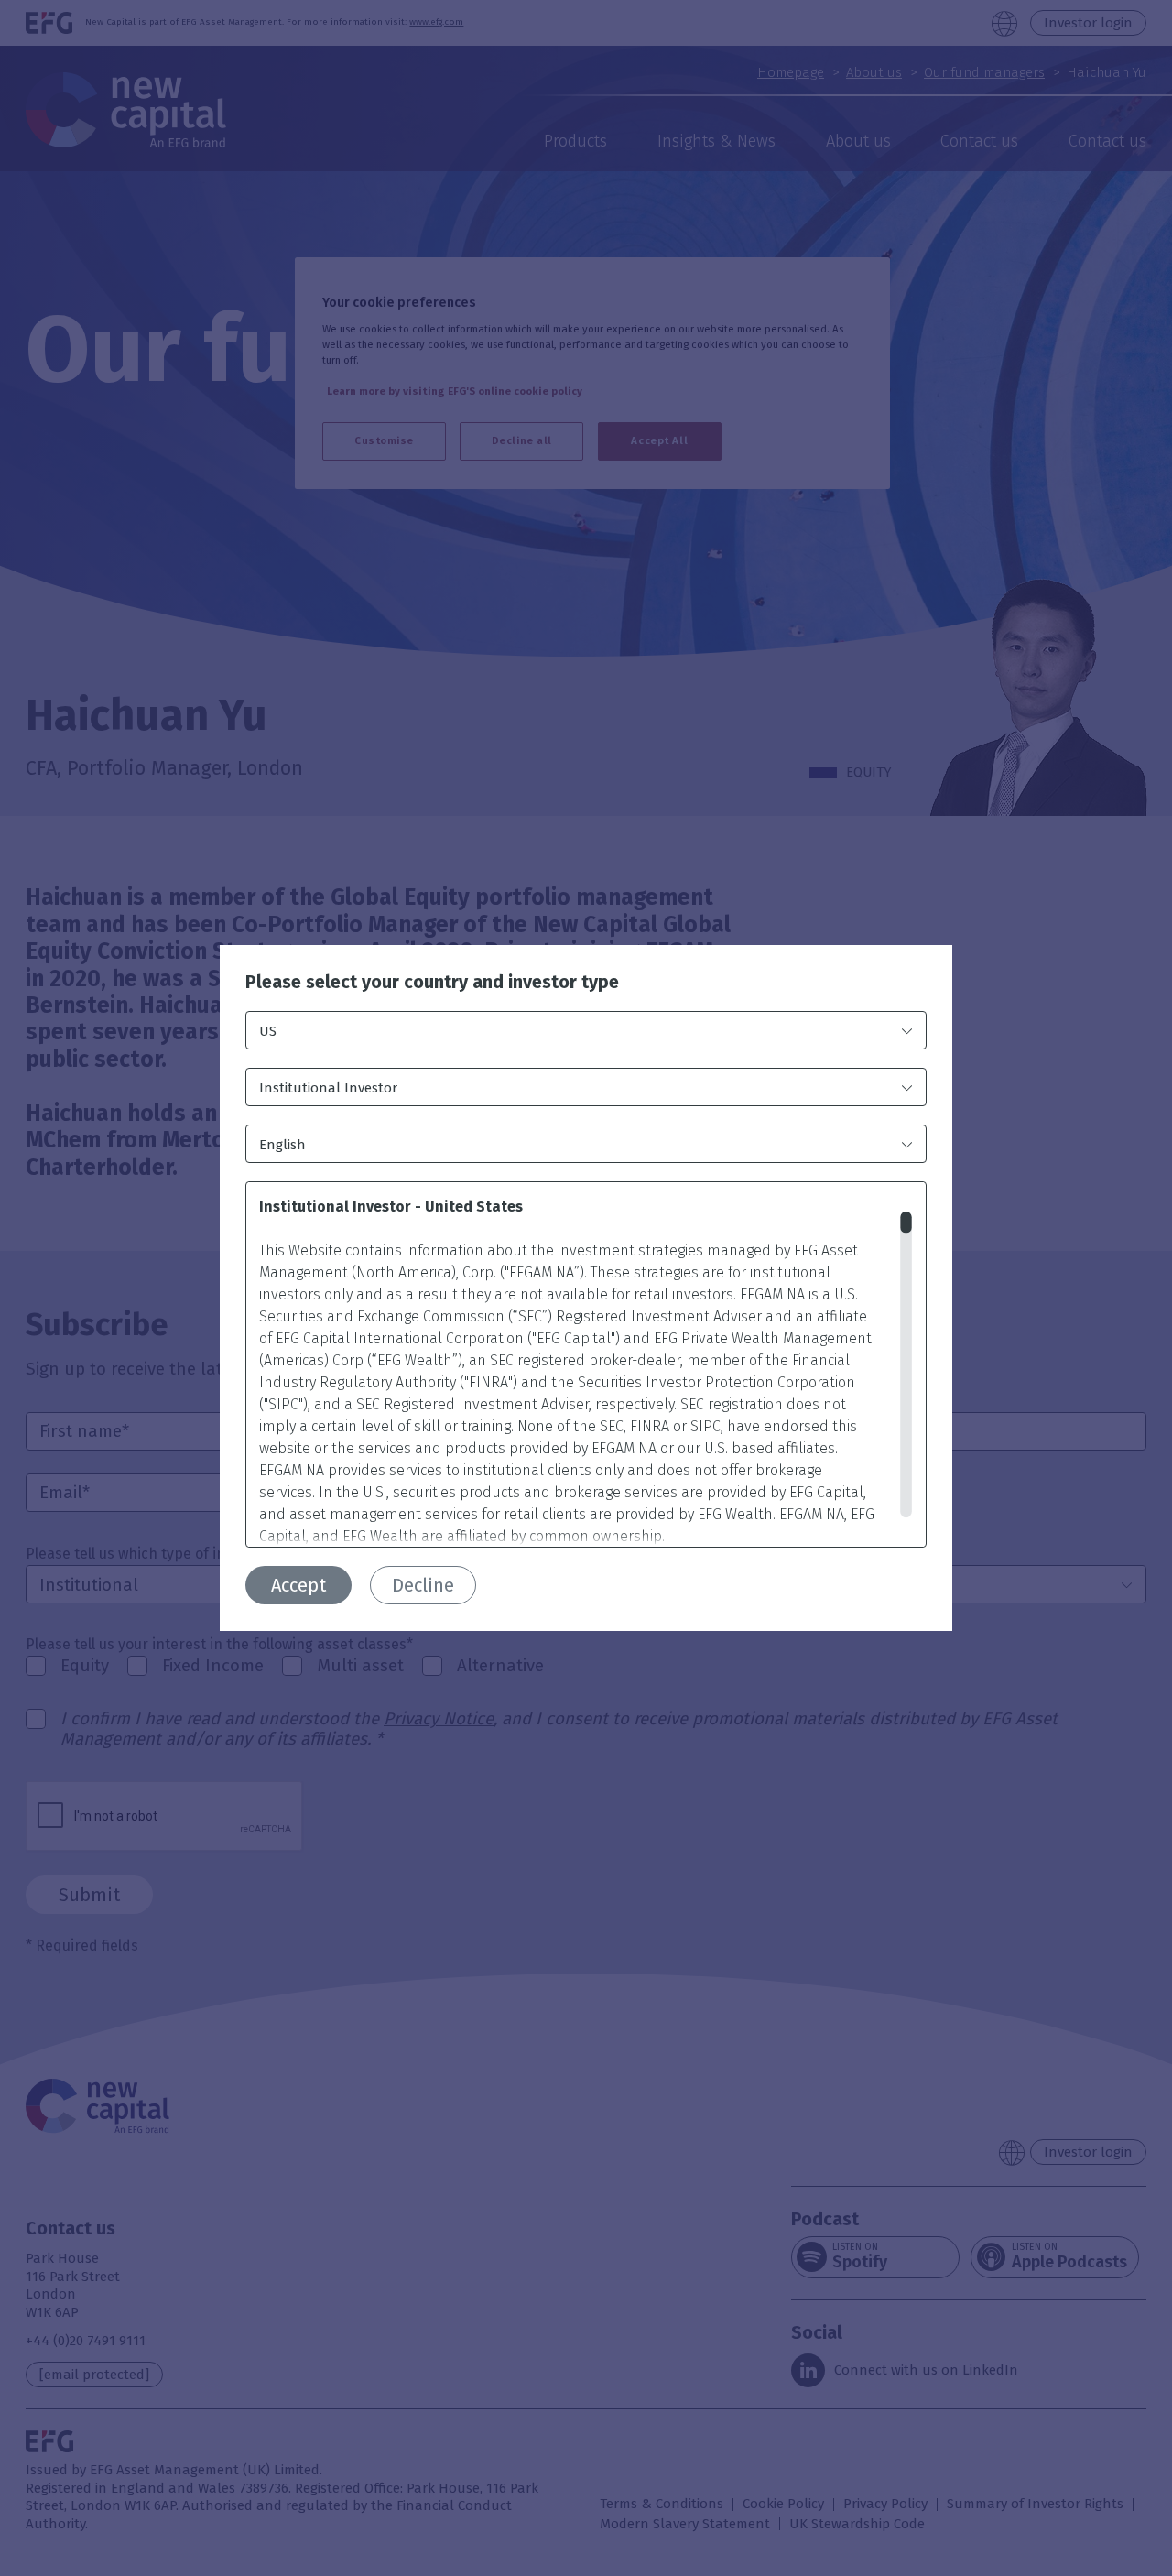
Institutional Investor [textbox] (328, 1088)
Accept (298, 1585)
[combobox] (586, 1030)
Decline (423, 1585)
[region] (586, 1364)
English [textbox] (282, 1145)
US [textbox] (268, 1031)
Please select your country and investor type (432, 982)
